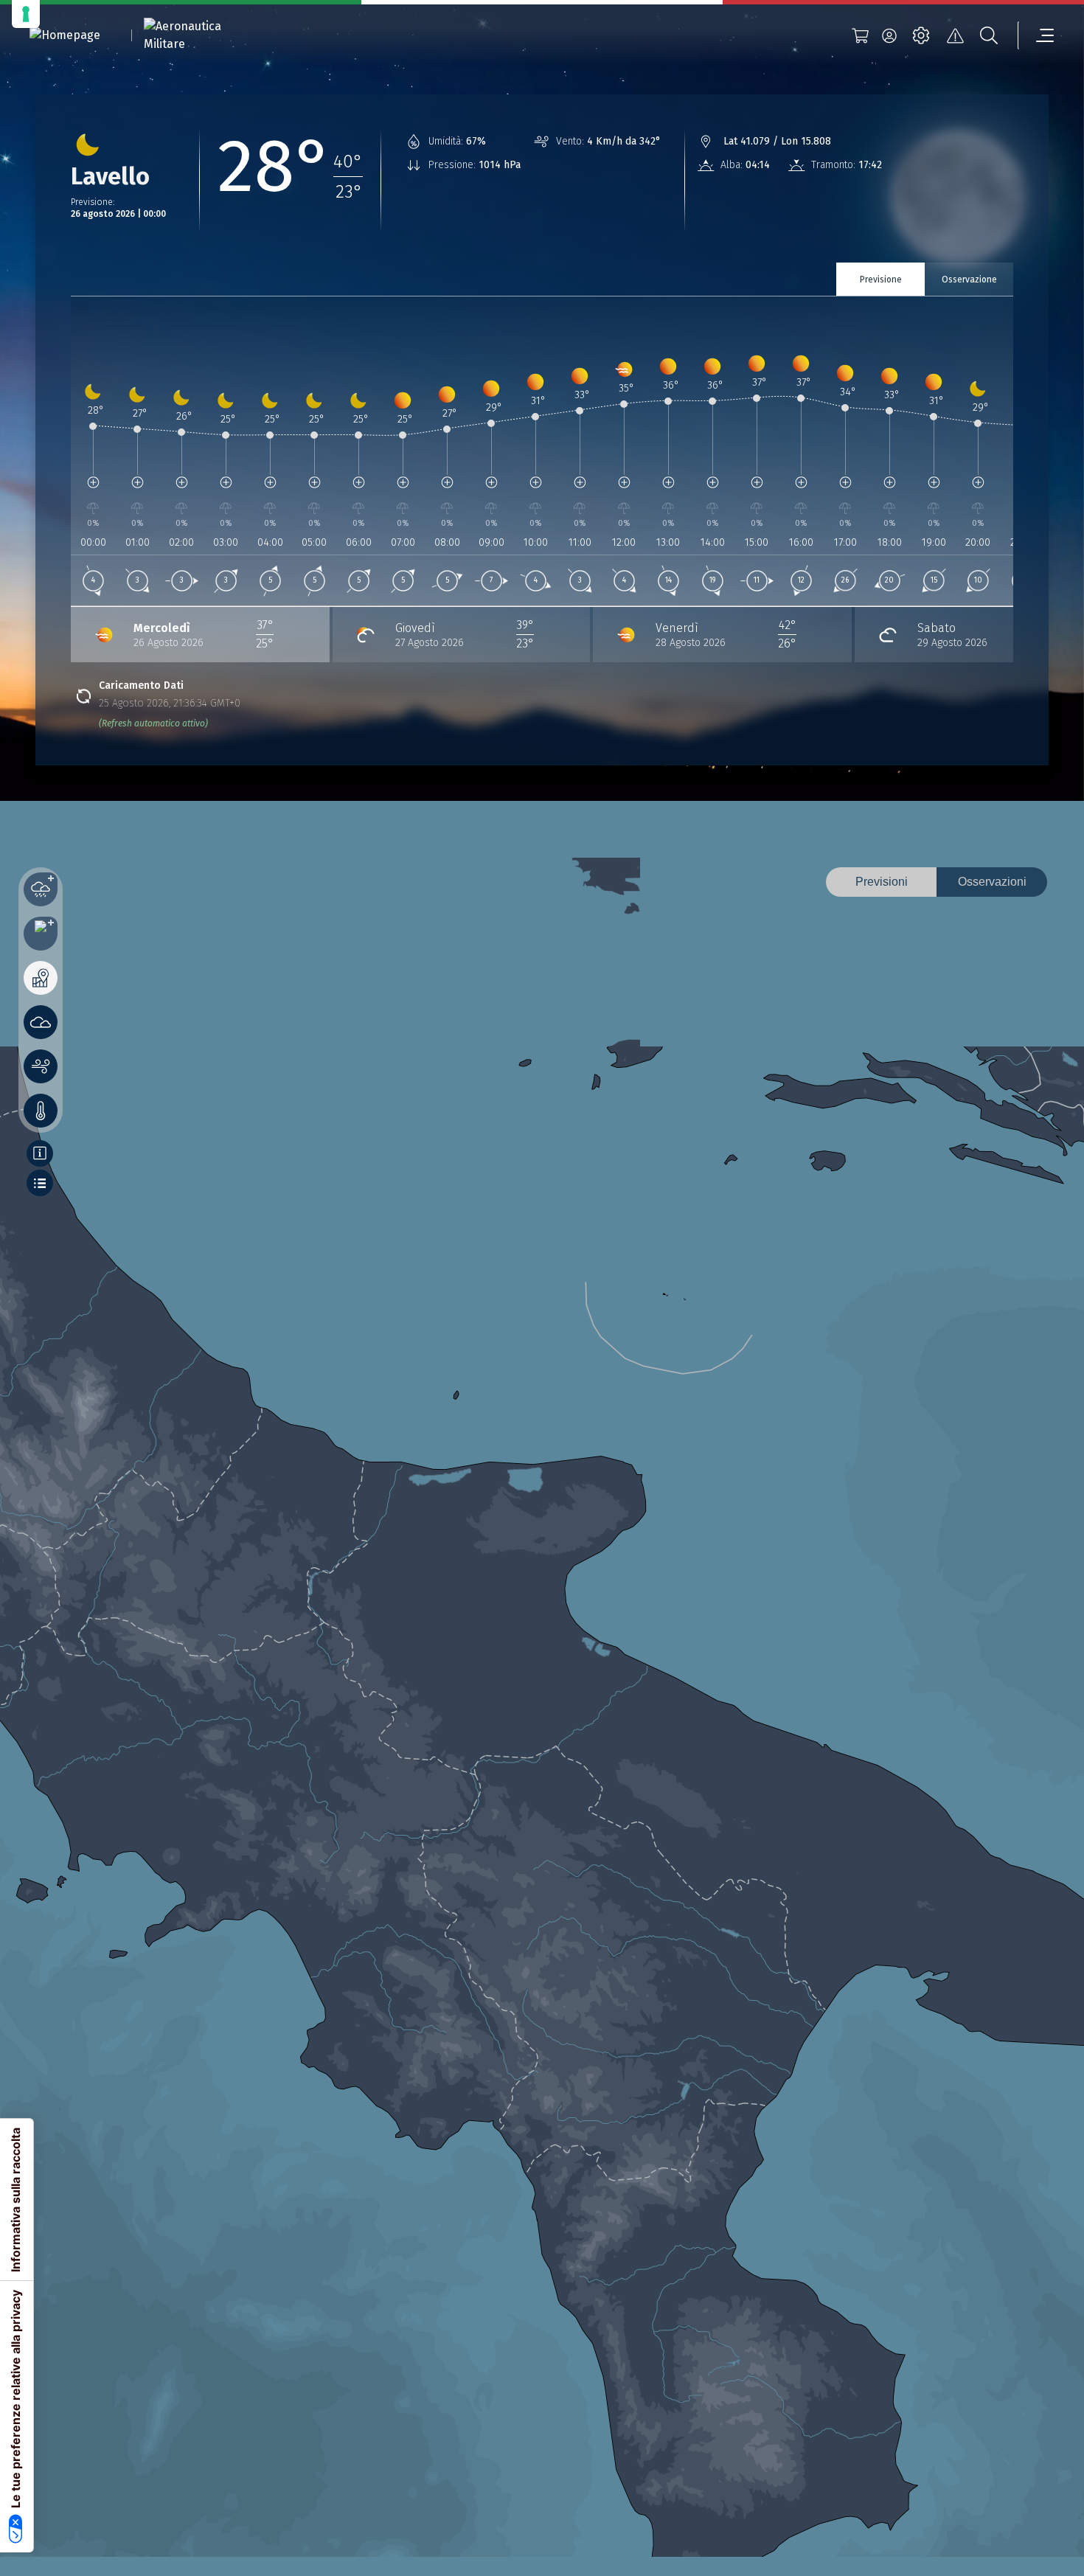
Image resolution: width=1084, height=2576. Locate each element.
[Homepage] (65, 36)
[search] (989, 35)
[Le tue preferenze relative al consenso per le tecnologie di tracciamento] (26, 14)
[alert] (955, 35)
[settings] (921, 35)
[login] (889, 35)
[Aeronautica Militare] (201, 35)
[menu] (1036, 35)
